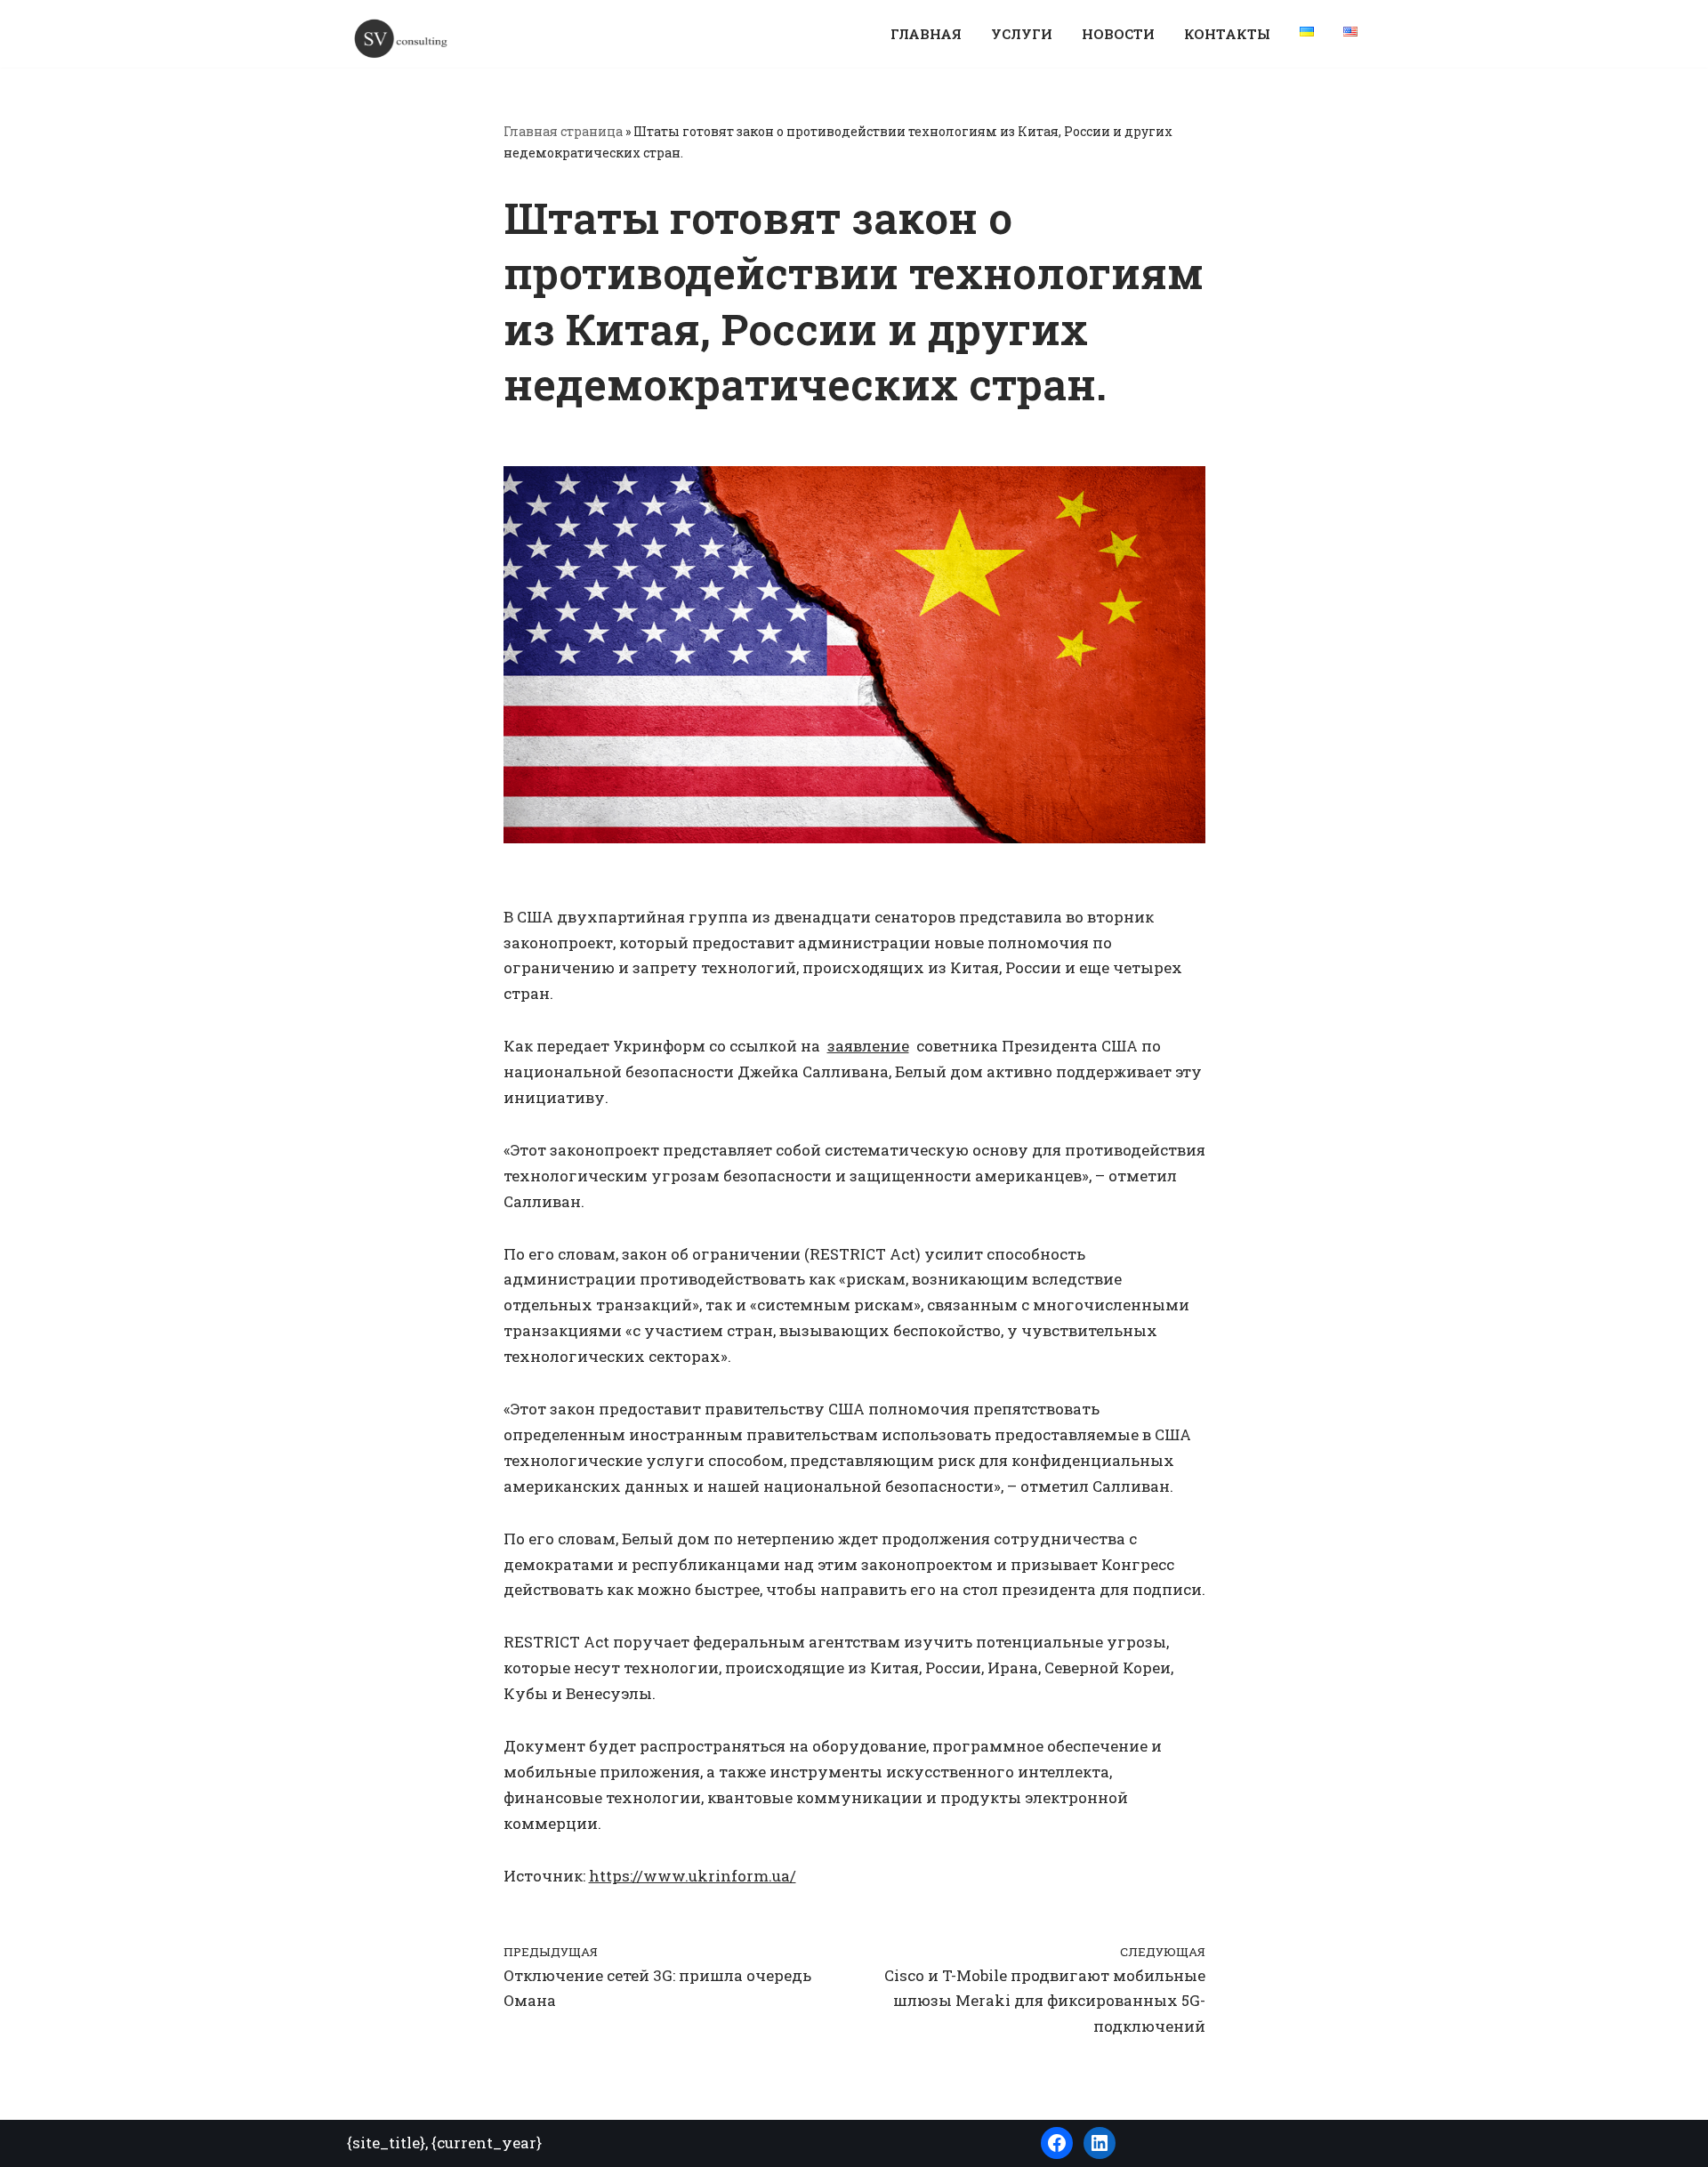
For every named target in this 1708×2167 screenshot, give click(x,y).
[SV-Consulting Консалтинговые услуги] (400, 38)
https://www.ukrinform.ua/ (693, 1876)
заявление (868, 1046)
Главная (926, 34)
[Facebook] (1057, 2143)
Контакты (1227, 34)
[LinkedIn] (1100, 2143)
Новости (1118, 34)
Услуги (1022, 34)
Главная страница (563, 131)
